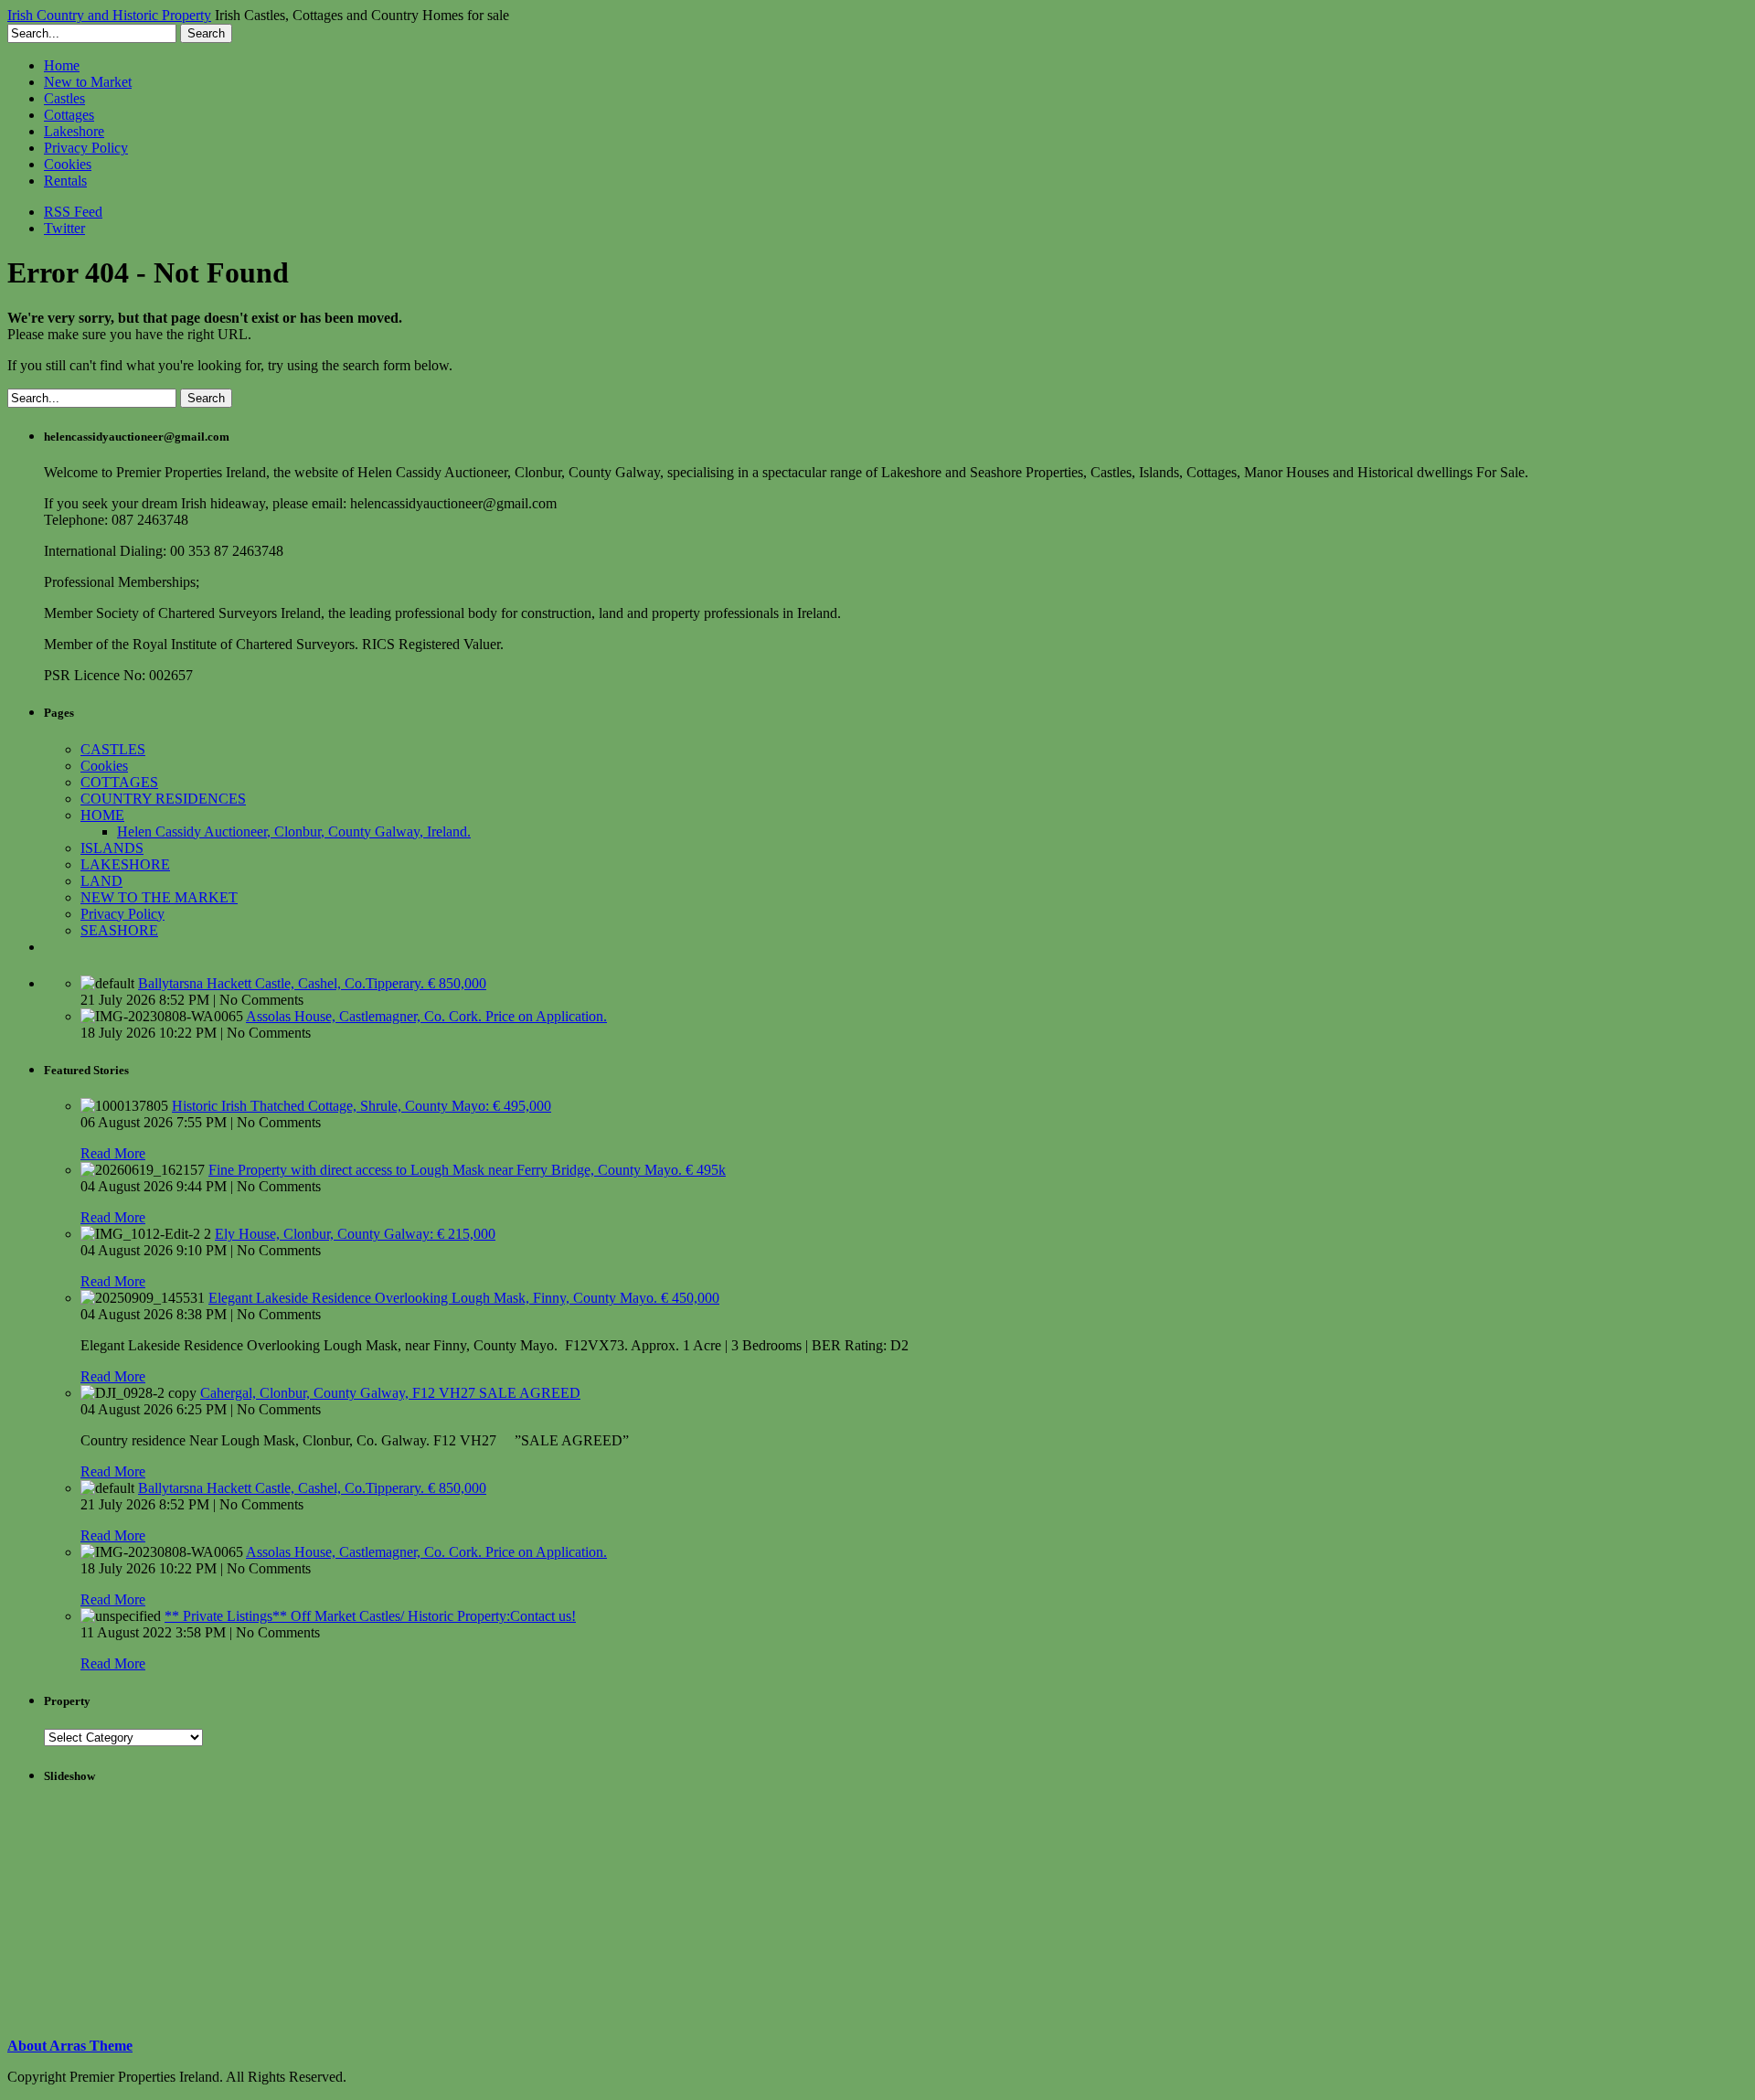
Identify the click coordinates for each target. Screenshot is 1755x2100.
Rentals (65, 181)
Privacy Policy (86, 148)
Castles (64, 98)
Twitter (64, 228)
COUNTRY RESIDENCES (163, 799)
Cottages (69, 115)
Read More (113, 1153)
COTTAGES (119, 782)
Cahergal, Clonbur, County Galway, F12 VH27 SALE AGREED (390, 1393)
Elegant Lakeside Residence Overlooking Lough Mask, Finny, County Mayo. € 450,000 (464, 1298)
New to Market (88, 82)
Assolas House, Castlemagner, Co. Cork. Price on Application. (426, 1016)
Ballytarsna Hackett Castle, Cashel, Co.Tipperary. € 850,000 (312, 983)
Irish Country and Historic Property (109, 15)
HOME (102, 815)
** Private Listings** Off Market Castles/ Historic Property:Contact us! (370, 1616)
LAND (101, 881)
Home (62, 65)
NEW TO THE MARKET (159, 897)
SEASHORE (119, 930)
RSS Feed (73, 212)
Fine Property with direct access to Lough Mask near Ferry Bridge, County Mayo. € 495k (467, 1170)
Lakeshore (74, 131)
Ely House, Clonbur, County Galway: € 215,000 (355, 1234)
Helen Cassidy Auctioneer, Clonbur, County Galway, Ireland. (294, 831)
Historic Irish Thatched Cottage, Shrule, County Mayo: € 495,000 (362, 1106)
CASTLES (113, 749)
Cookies (68, 164)
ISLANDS (112, 848)
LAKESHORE (125, 864)
